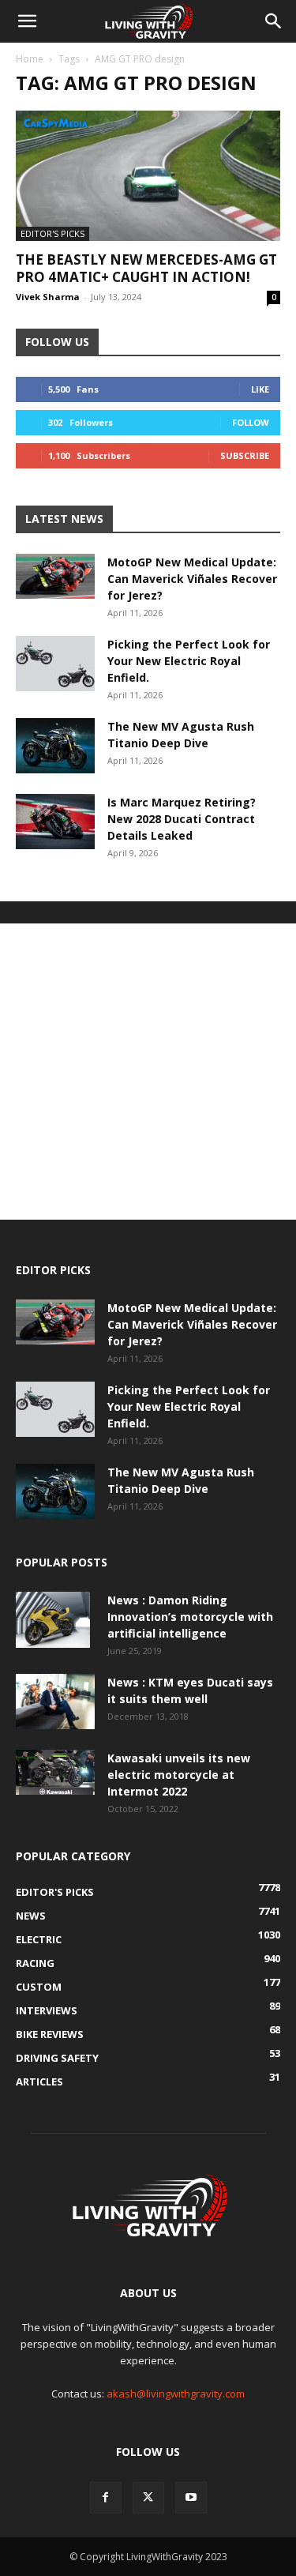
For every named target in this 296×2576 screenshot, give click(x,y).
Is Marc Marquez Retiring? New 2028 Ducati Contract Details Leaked (182, 819)
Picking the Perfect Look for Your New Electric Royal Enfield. (189, 661)
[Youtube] (191, 2498)
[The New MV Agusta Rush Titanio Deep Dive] (55, 746)
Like (260, 389)
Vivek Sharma (48, 297)
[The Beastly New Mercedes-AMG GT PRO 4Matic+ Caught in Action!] (148, 176)
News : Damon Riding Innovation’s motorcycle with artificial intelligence (190, 1617)
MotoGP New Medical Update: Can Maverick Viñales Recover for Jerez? (192, 579)
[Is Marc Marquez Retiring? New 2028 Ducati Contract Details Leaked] (55, 822)
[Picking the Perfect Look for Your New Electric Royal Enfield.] (55, 664)
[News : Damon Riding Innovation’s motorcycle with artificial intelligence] (53, 1619)
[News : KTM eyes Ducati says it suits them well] (55, 1702)
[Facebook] (106, 2498)
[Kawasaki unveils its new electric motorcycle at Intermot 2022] (55, 1772)
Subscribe (245, 455)
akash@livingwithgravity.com (176, 2394)
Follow (251, 422)
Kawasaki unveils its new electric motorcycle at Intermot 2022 (179, 1775)
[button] (27, 21)
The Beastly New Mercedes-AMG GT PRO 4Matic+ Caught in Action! (146, 268)
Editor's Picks (52, 233)
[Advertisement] (148, 1072)
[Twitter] (148, 2498)
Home (30, 59)
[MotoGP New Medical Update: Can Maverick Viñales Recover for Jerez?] (55, 576)
